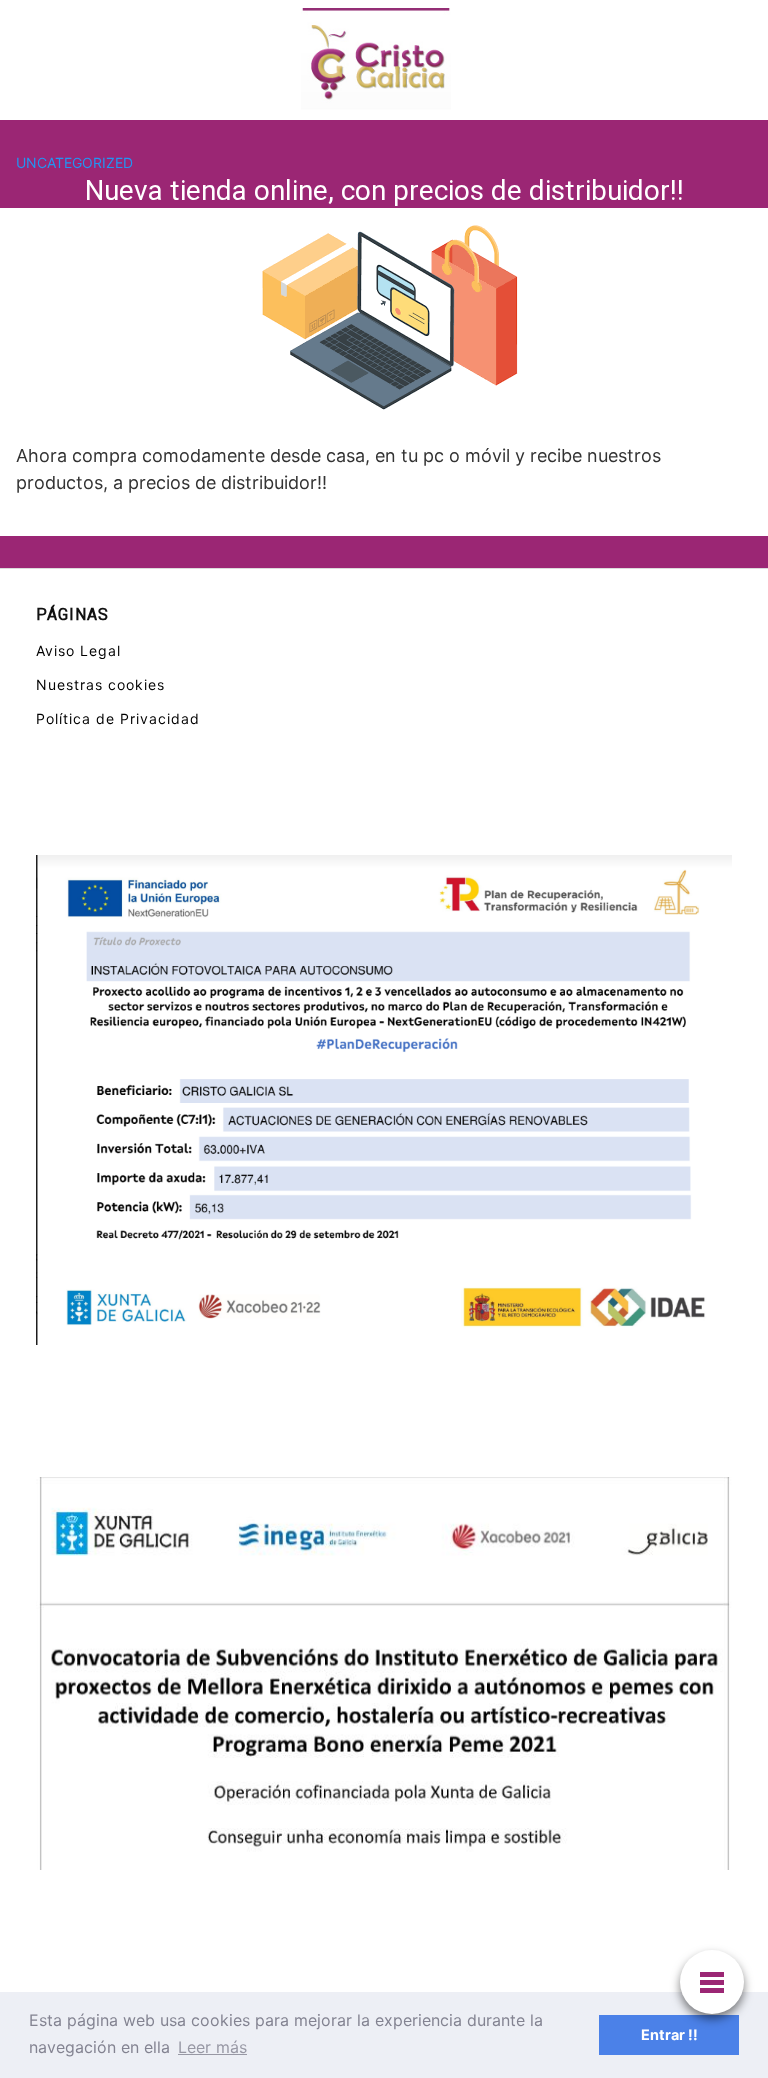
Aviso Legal (78, 650)
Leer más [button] (212, 2047)
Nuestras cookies (100, 684)
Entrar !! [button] (669, 2034)
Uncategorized (74, 162)
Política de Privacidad (118, 718)
